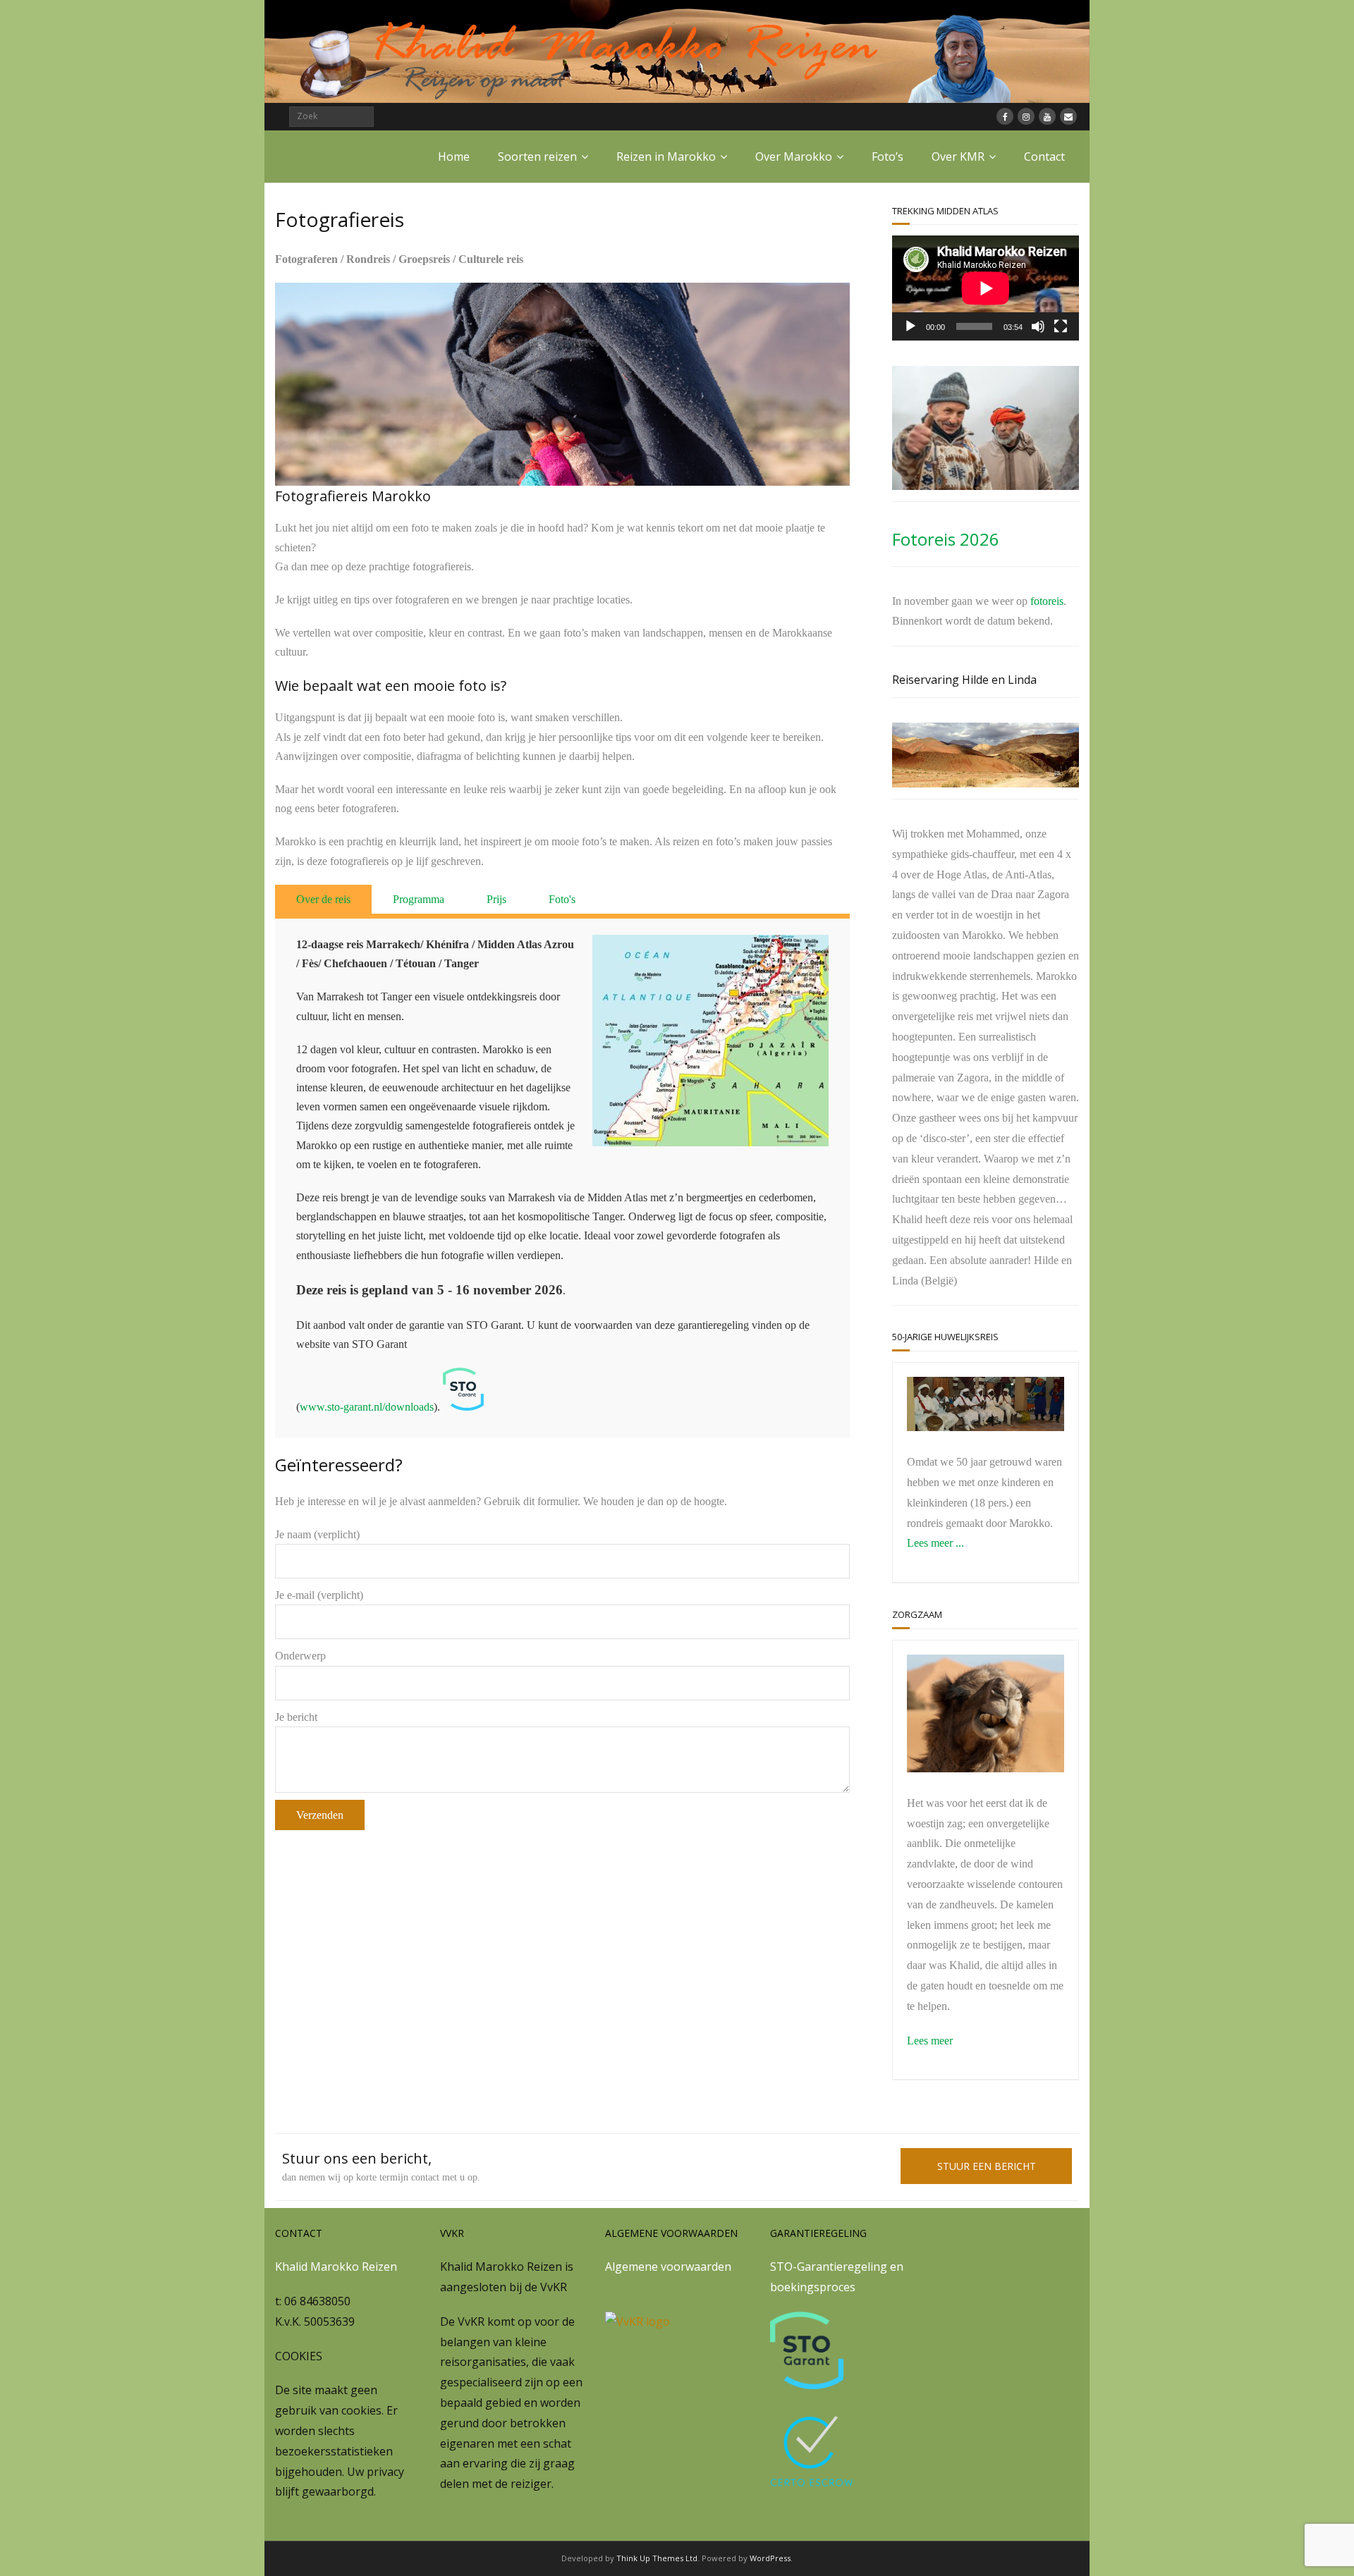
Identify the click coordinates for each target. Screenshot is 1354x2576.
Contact (1044, 157)
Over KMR (958, 157)
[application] (986, 288)
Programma (419, 899)
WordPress (770, 2558)
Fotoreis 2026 (946, 539)
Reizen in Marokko (666, 157)
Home (454, 157)
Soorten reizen (537, 157)
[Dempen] (1038, 326)
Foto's (562, 899)
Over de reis (323, 899)
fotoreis (1047, 601)
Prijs (496, 899)
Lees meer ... (935, 1543)
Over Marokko (794, 157)
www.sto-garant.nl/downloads (367, 1407)
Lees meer (930, 2041)
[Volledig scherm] (1061, 326)
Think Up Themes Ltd (657, 2558)
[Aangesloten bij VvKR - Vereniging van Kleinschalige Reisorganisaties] (638, 2322)
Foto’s (888, 157)
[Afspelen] (910, 326)
